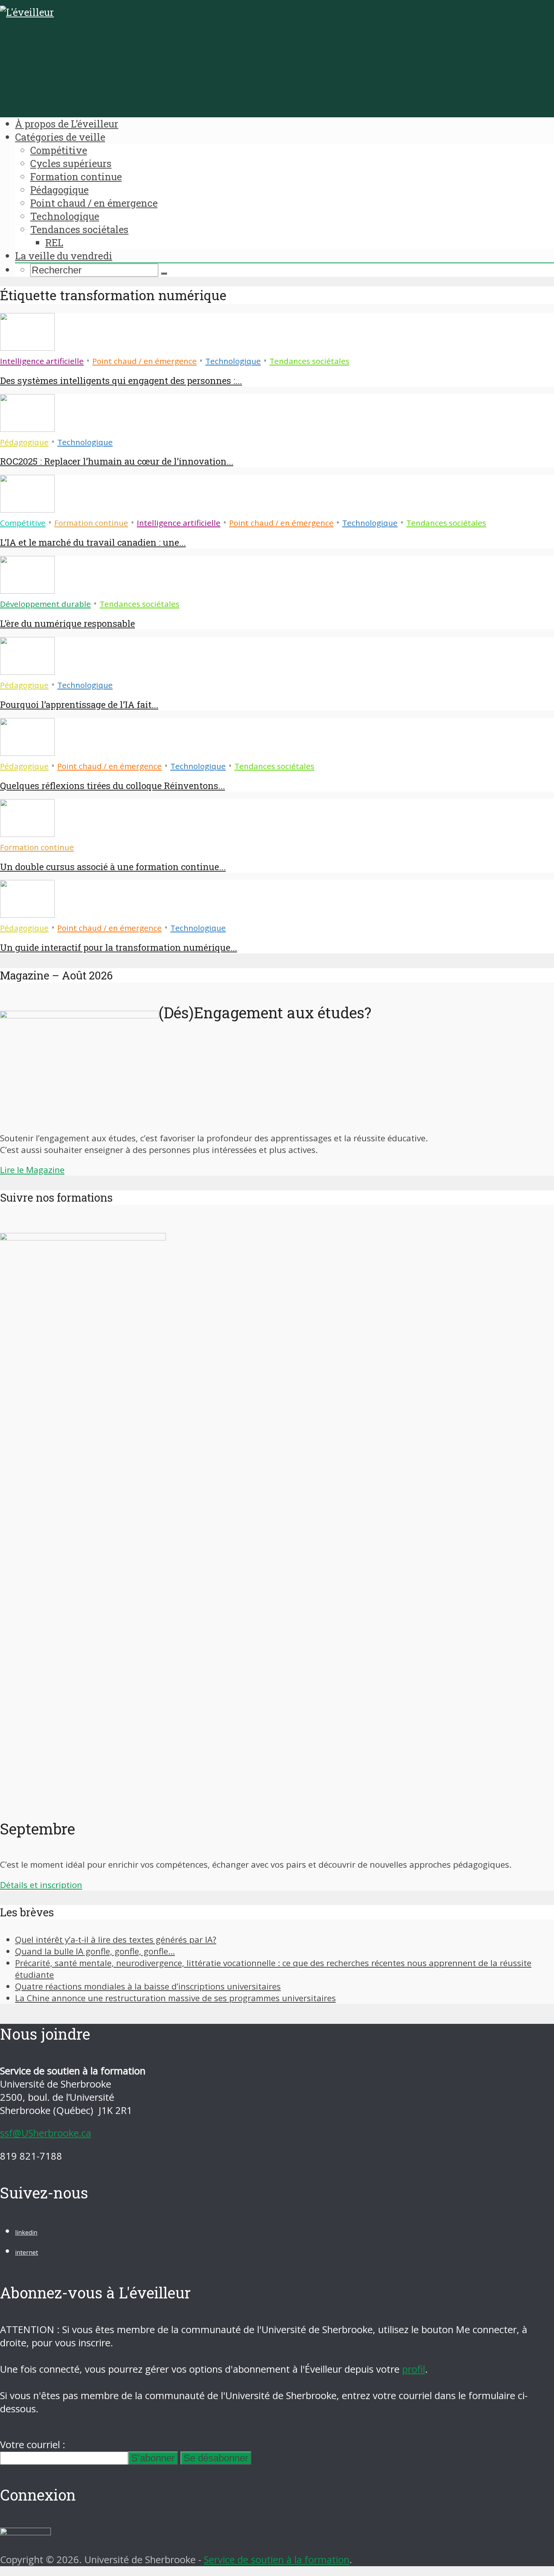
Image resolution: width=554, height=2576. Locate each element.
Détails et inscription (41, 1885)
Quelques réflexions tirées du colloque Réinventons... (112, 786)
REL (54, 243)
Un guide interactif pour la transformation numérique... (119, 947)
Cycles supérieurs (71, 163)
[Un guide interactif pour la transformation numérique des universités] (27, 914)
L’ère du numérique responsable (67, 623)
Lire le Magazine (32, 1170)
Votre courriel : (33, 2445)
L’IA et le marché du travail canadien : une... (93, 542)
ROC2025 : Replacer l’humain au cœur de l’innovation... (117, 461)
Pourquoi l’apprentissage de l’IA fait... (79, 705)
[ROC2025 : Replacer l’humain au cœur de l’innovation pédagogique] (27, 428)
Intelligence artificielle (42, 361)
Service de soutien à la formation (277, 2560)
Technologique (65, 216)
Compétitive (59, 150)
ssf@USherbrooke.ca (46, 2133)
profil (414, 2369)
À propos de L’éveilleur (67, 124)
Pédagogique (59, 190)
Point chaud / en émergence (94, 203)
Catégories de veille (60, 137)
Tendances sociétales (79, 229)
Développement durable (45, 604)
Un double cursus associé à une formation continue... (113, 867)
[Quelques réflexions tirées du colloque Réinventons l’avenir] (27, 752)
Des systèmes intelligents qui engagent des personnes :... (121, 381)
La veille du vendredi (64, 256)
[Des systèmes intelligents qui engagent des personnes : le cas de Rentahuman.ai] (27, 347)
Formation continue (76, 177)
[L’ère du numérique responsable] (27, 590)
